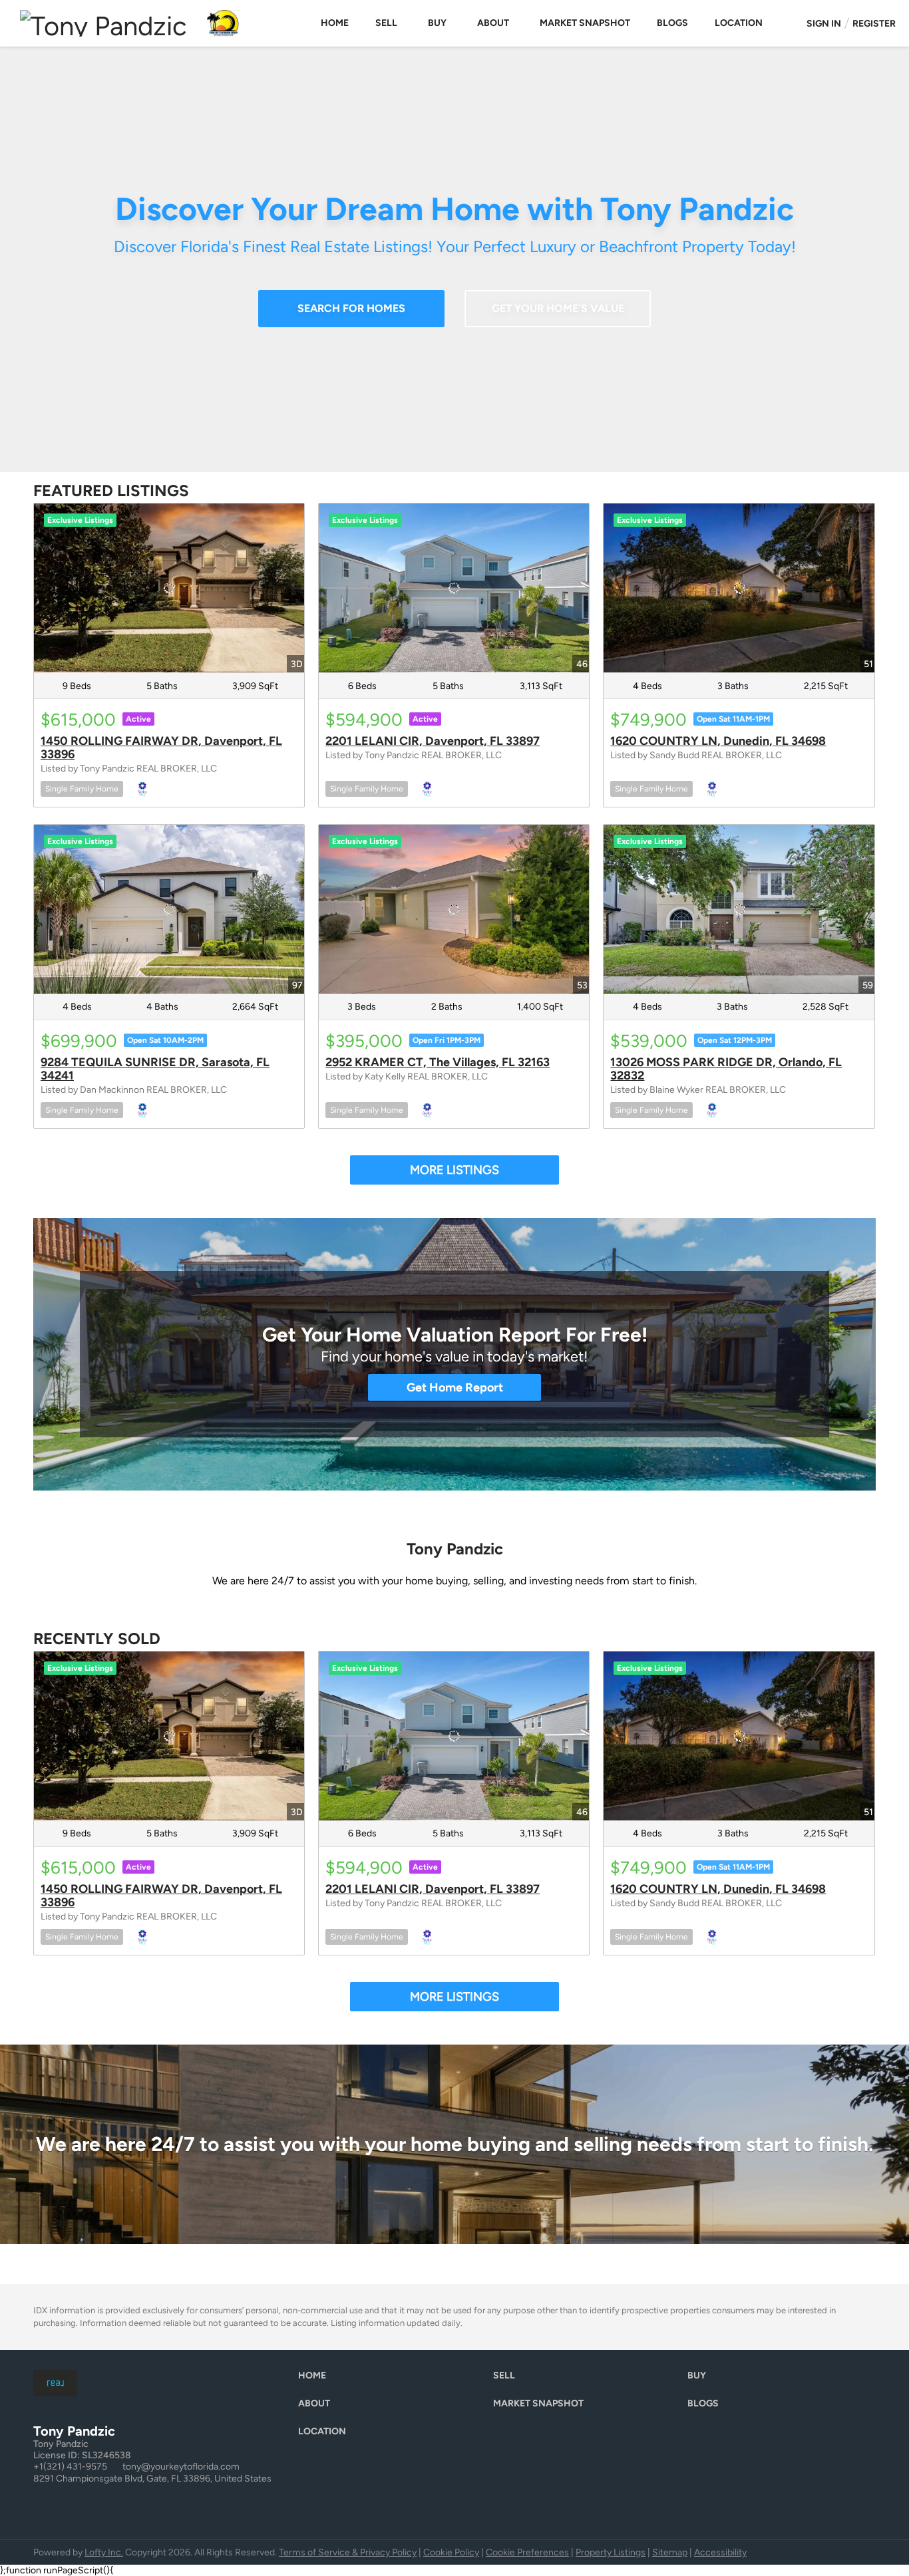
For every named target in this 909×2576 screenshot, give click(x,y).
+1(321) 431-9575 (70, 2467)
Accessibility (720, 2552)
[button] (315, 2379)
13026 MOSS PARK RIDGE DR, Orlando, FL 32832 (726, 1069)
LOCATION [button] (739, 23)
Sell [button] (386, 23)
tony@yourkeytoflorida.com (181, 2467)
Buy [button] (437, 23)
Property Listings (611, 2552)
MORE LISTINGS (454, 1170)
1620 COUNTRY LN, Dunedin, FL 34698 (718, 741)
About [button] (493, 23)
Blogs (672, 23)
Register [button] (874, 24)
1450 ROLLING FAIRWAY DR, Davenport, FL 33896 (161, 748)
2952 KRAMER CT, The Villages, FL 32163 (438, 1062)
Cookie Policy (451, 2552)
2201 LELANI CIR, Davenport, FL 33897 (433, 741)
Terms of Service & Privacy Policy (348, 2552)
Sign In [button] (824, 24)
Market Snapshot (585, 23)
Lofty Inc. (104, 2552)
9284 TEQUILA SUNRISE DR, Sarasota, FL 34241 (155, 1069)
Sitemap (670, 2552)
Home (335, 23)
